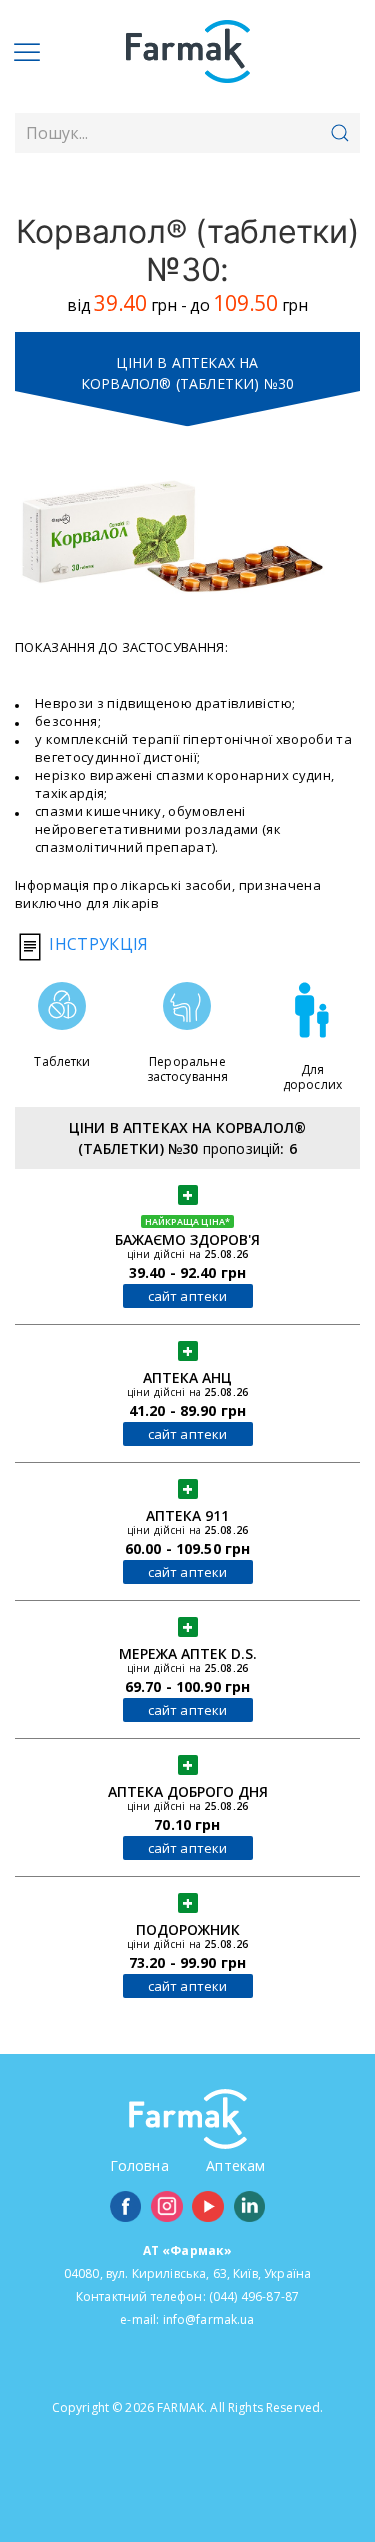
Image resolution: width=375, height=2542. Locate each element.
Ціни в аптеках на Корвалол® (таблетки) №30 (187, 373)
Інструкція (97, 944)
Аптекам (235, 2165)
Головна (139, 2165)
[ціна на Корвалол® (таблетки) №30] (172, 536)
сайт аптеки (188, 1296)
